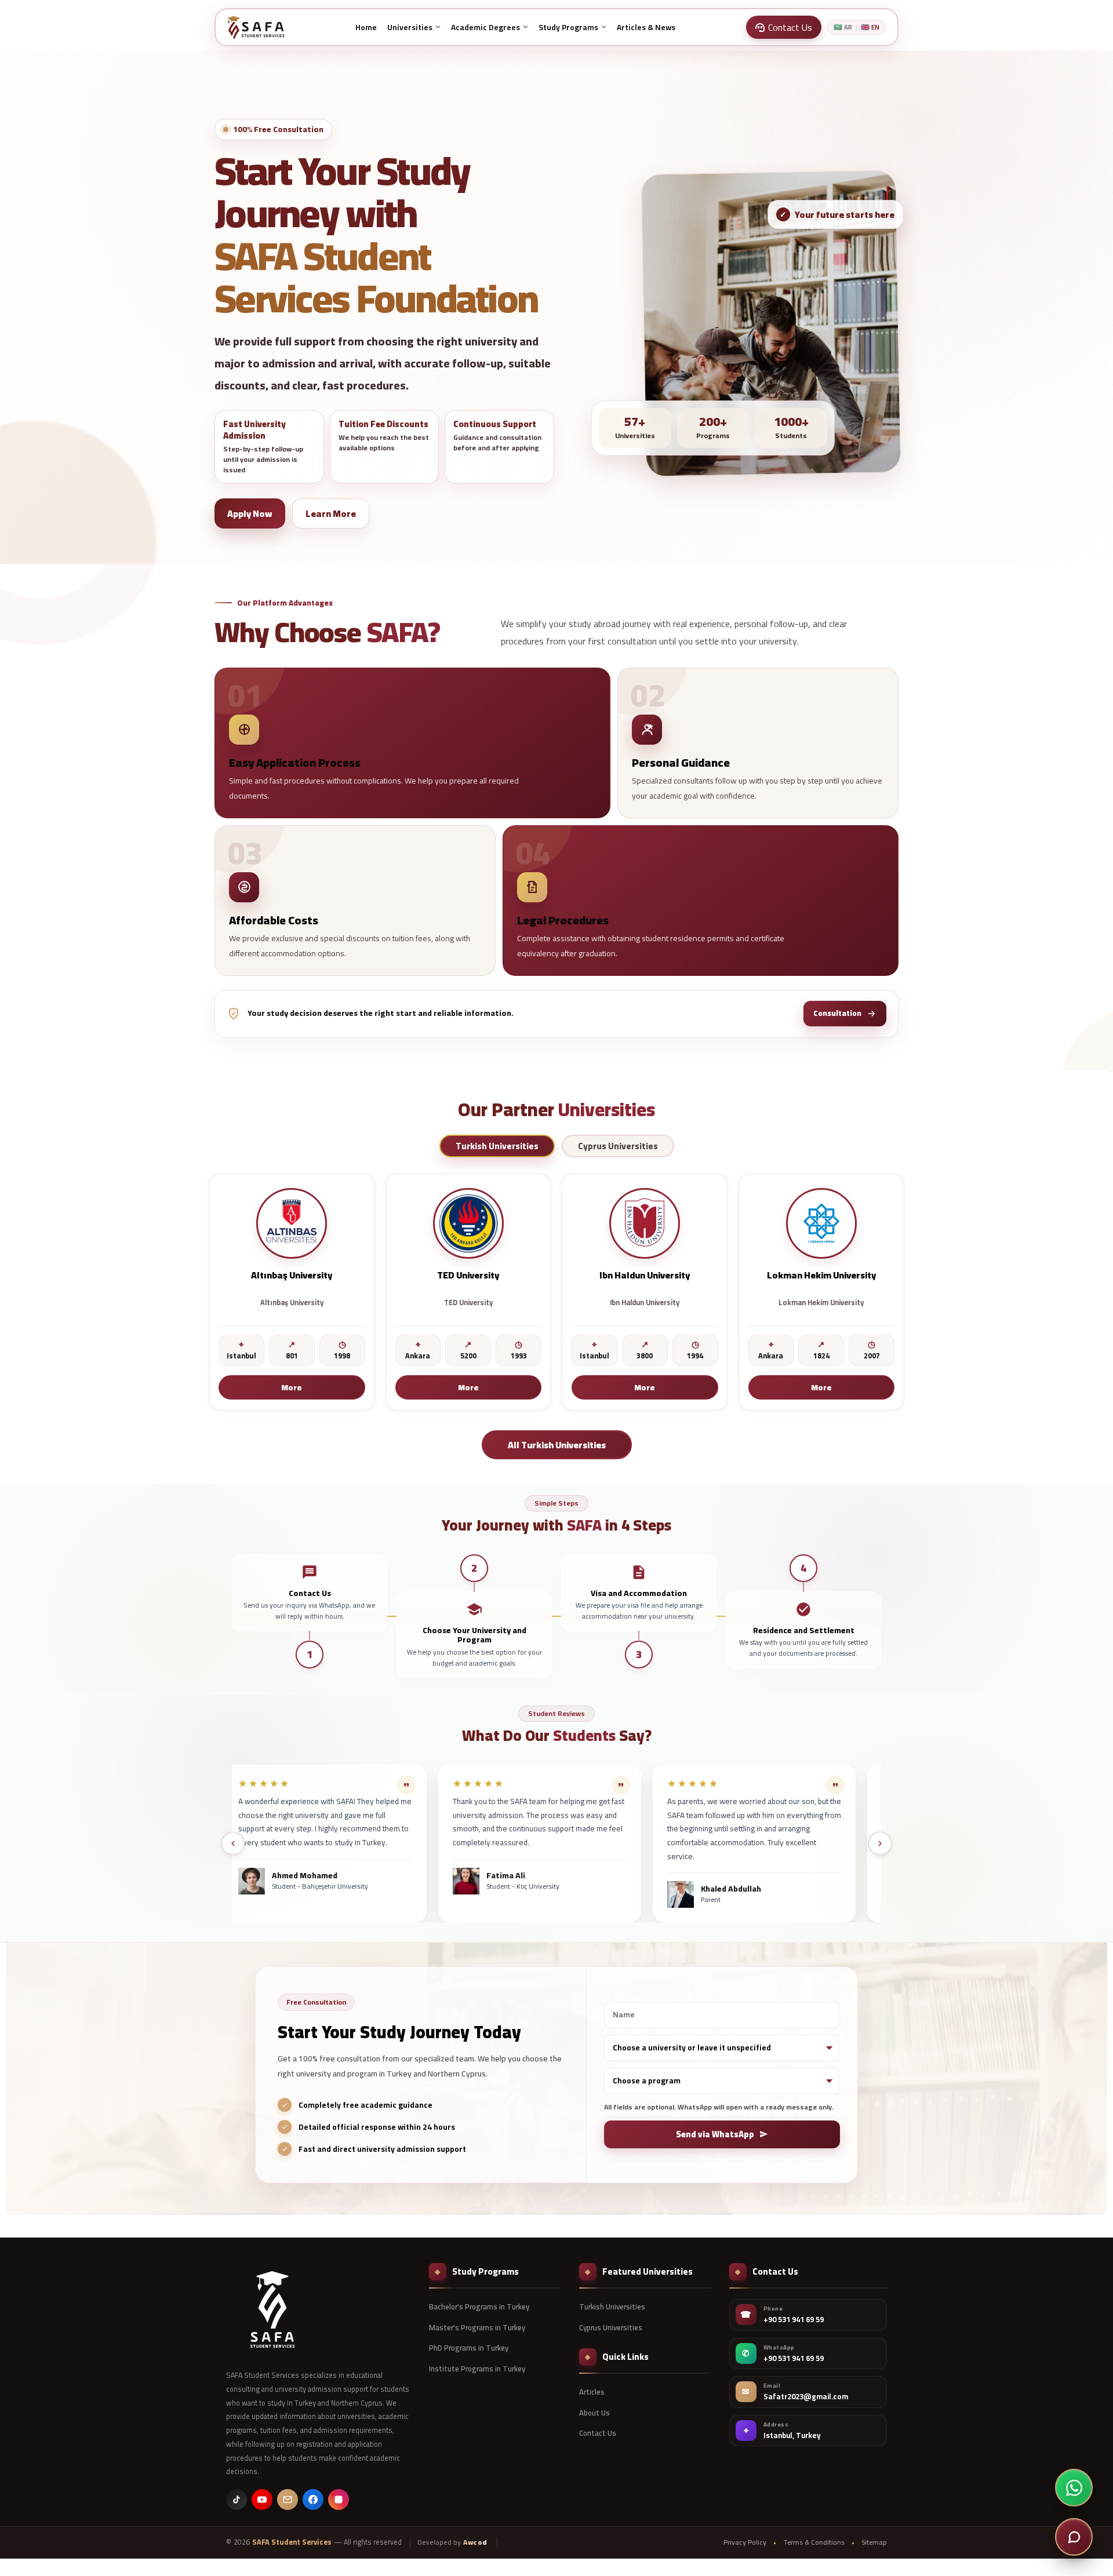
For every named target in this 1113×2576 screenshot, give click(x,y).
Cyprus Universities (611, 2327)
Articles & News (646, 27)
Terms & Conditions (814, 2542)
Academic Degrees (485, 27)
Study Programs (568, 27)
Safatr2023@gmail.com (806, 2397)
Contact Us (598, 2433)
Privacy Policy (745, 2542)
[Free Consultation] (1074, 2537)
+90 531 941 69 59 (794, 2320)
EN (870, 28)
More (292, 1387)
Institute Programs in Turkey (477, 2369)
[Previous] (233, 1843)
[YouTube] (262, 2500)
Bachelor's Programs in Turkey (479, 2307)
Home (366, 27)
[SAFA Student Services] (272, 2309)
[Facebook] (313, 2500)
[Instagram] (339, 2500)
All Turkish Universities (557, 1444)
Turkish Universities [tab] (497, 1146)
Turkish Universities (612, 2307)
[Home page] (256, 27)
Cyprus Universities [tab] (618, 1146)
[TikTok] (237, 2500)
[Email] (288, 2500)
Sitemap (874, 2542)
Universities (410, 27)
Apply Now (250, 513)
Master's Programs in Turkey (477, 2327)
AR (843, 28)
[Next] (880, 1843)
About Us (594, 2413)
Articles (592, 2392)
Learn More (331, 513)
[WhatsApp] (1074, 2488)
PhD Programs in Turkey (469, 2348)
